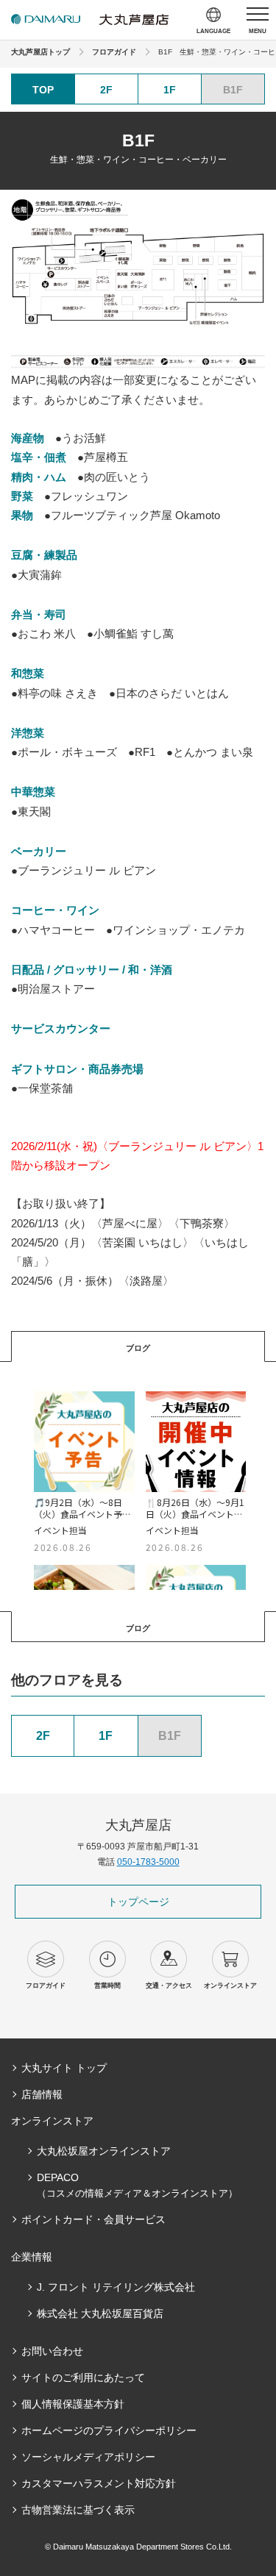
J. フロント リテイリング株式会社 (116, 2287)
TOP (43, 90)
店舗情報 (42, 2094)
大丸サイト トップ (64, 2068)
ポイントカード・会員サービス (93, 2219)
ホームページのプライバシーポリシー (109, 2430)
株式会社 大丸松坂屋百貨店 (100, 2313)
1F (170, 90)
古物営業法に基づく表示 (78, 2510)
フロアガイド (114, 52)
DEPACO (137, 2185)
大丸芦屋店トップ (40, 52)
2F (106, 90)
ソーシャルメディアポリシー (88, 2457)
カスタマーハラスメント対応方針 (99, 2483)
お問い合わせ (52, 2351)
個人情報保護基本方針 (73, 2404)
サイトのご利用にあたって (83, 2377)
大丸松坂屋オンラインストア (104, 2151)
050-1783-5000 (148, 1862)
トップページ (138, 1902)
